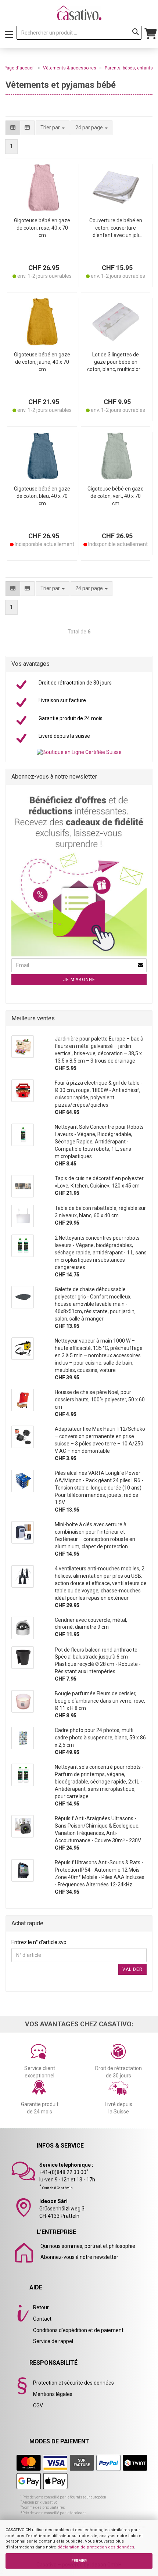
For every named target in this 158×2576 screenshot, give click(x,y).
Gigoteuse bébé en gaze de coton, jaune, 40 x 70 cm (42, 362)
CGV (38, 2406)
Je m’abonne (79, 980)
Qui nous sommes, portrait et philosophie (88, 2246)
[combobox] (91, 128)
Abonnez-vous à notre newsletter (79, 2257)
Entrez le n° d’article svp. (39, 1942)
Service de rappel (53, 2341)
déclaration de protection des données (96, 2547)
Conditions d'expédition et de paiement (78, 2330)
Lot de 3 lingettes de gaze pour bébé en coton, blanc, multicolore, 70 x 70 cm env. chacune (116, 362)
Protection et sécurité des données (73, 2383)
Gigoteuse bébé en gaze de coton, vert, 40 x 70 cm (116, 496)
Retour (41, 2307)
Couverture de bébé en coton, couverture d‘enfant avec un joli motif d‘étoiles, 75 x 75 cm (116, 228)
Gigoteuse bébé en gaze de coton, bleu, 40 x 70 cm (42, 496)
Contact (42, 2319)
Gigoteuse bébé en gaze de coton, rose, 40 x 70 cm (42, 228)
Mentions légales (53, 2394)
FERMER (79, 2561)
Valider (132, 1969)
